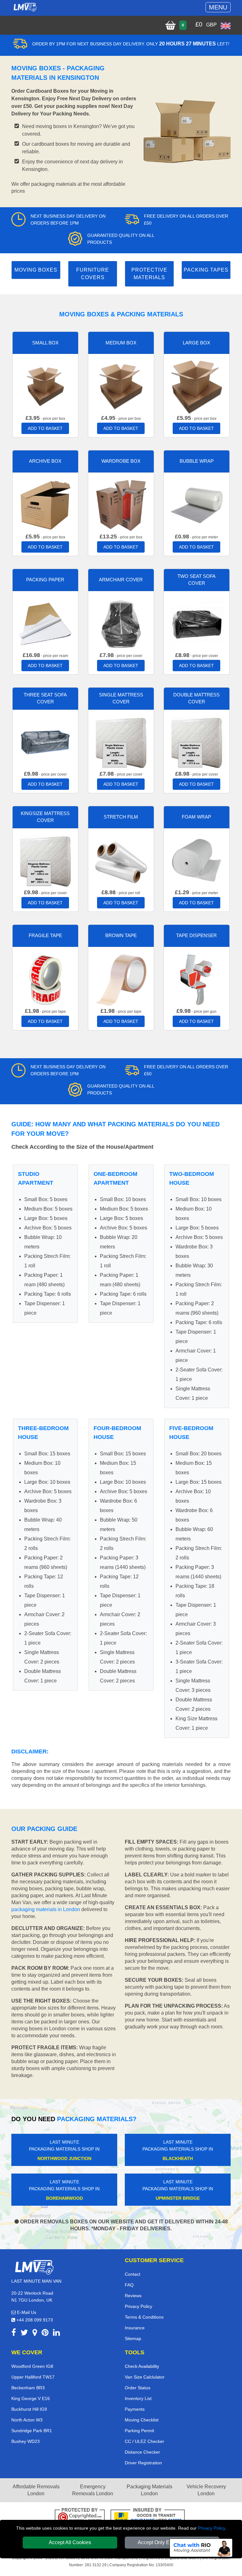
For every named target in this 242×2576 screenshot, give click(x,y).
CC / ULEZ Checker (144, 2441)
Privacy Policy (211, 2528)
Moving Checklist (142, 2420)
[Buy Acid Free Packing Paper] (45, 623)
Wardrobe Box (121, 461)
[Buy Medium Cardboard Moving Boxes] (121, 386)
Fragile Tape (45, 935)
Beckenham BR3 (28, 2388)
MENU (218, 7)
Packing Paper (45, 580)
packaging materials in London (46, 1909)
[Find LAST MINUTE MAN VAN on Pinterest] (45, 2334)
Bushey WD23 (26, 2441)
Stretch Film (121, 817)
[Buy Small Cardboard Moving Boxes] (45, 386)
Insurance (135, 2328)
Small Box (45, 343)
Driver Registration (143, 2463)
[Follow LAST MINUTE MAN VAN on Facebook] (14, 2334)
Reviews (133, 2296)
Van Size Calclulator (145, 2377)
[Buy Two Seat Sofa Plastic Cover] (197, 623)
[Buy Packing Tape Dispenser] (197, 979)
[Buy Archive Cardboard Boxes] (45, 505)
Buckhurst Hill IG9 (29, 2409)
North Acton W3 (27, 2420)
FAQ (129, 2285)
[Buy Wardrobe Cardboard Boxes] (121, 505)
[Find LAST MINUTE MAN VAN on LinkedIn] (56, 2334)
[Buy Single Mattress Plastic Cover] (121, 742)
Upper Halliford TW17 (33, 2377)
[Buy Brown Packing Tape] (121, 979)
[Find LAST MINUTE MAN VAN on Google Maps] (35, 2334)
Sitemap (133, 2338)
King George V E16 (31, 2398)
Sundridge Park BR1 (32, 2431)
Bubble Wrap (197, 461)
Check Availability (142, 2366)
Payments (135, 2409)
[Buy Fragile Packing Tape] (45, 979)
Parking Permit (139, 2431)
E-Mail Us (26, 2312)
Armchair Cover (121, 580)
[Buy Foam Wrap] (197, 861)
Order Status (138, 2388)
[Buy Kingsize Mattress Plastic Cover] (45, 861)
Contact (133, 2274)
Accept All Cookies (70, 2542)
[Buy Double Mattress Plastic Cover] (197, 742)
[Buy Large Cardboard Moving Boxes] (197, 386)
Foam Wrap (196, 817)
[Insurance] (148, 2517)
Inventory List (138, 2398)
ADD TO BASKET (45, 428)
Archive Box (45, 461)
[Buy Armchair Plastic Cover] (121, 623)
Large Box (196, 343)
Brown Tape (121, 935)
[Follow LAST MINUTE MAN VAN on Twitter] (24, 2334)
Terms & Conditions (144, 2317)
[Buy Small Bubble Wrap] (197, 505)
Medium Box (121, 343)
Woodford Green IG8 (32, 2366)
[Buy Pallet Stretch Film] (121, 861)
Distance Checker (142, 2452)
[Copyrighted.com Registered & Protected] (80, 2517)
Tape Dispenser (196, 935)
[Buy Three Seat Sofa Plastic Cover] (45, 742)
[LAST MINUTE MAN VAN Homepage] (25, 7)
